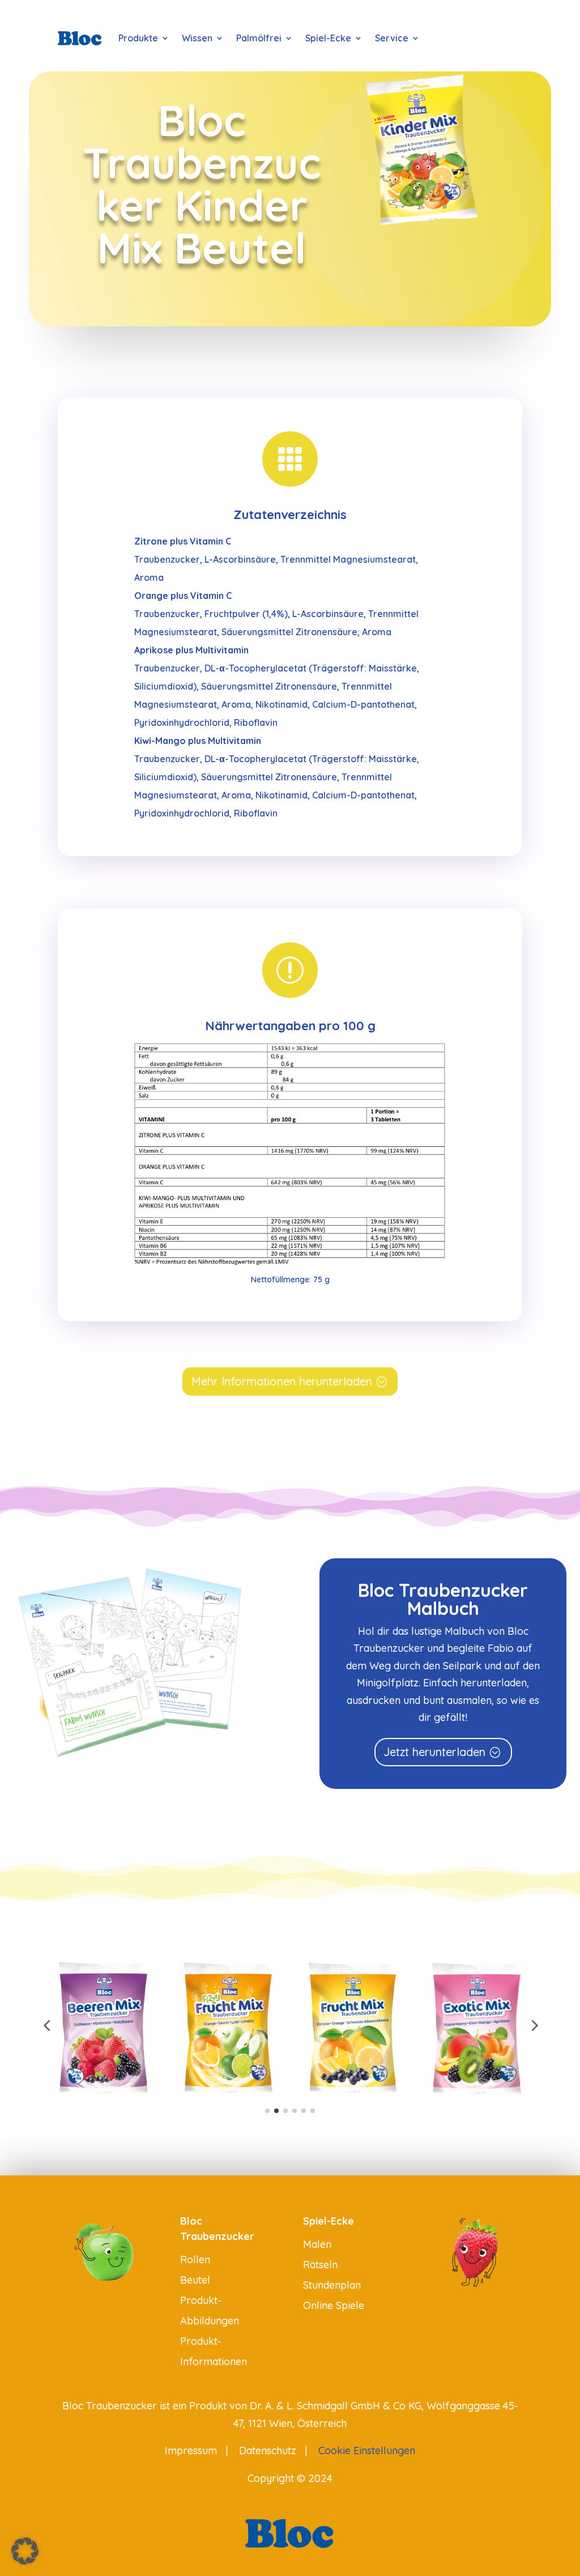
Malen (317, 2244)
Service (392, 38)
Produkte (138, 38)
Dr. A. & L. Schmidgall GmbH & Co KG (336, 2406)
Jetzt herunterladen (434, 1752)
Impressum (191, 2450)
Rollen (195, 2260)
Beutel (195, 2280)
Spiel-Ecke (328, 38)
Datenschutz (268, 2450)
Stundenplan (332, 2285)
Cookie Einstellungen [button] (367, 2450)
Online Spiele (334, 2305)
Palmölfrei (259, 38)
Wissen (197, 38)
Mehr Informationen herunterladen (282, 1381)
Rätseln (320, 2265)
